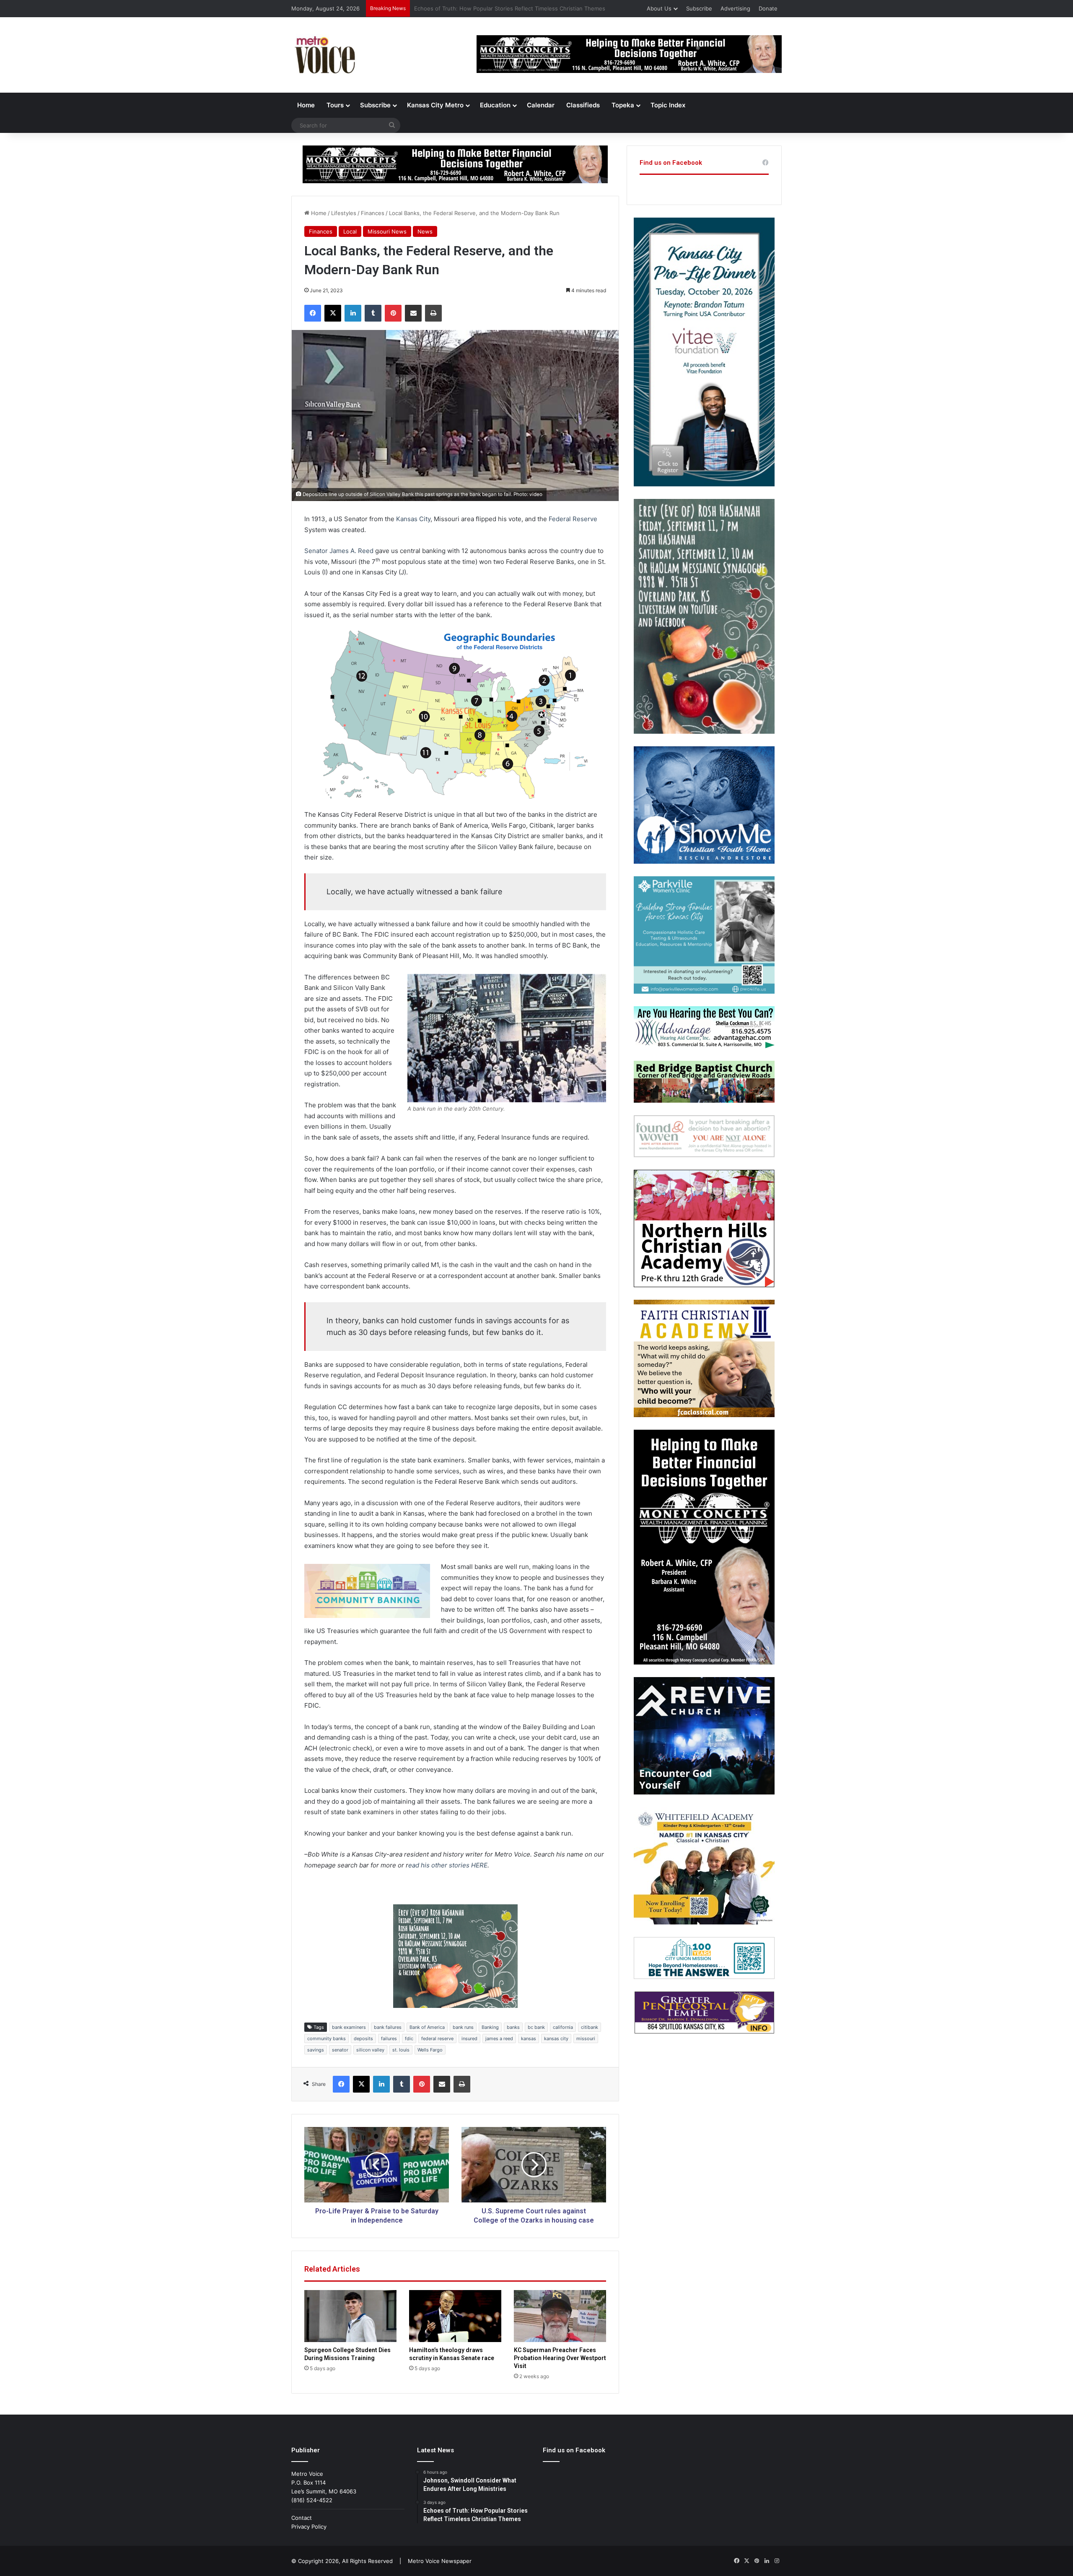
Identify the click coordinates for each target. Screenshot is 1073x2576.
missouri (586, 2038)
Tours (335, 105)
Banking (490, 2027)
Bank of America (427, 2027)
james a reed (499, 2038)
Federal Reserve (573, 519)
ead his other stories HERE (448, 1865)
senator (340, 2050)
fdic (409, 2038)
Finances (373, 213)
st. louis (401, 2050)
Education (495, 105)
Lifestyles (344, 213)
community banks (327, 2038)
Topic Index (668, 105)
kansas (529, 2038)
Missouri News (387, 231)
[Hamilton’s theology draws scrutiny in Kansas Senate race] (455, 2316)
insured (469, 2038)
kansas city (556, 2038)
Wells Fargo (430, 2050)
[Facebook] (313, 313)
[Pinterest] (393, 313)
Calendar (541, 105)
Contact (302, 2518)
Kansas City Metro (435, 105)
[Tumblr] (373, 313)
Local (350, 231)
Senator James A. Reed (339, 551)
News (425, 231)
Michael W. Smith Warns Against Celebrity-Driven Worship (489, 8)
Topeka (623, 105)
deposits (363, 2038)
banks (513, 2027)
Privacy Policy (309, 2527)
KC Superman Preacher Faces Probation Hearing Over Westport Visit (560, 2358)
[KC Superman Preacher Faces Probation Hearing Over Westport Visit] (560, 2316)
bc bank (536, 2027)
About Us (659, 8)
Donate (768, 8)
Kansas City (413, 519)
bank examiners (349, 2027)
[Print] (433, 313)
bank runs (463, 2027)
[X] (333, 313)
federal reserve (437, 2038)
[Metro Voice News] (324, 55)
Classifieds (583, 105)
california (563, 2027)
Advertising (735, 8)
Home (306, 105)
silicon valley (370, 2050)
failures (389, 2038)
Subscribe (699, 8)
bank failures (388, 2027)
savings (316, 2050)
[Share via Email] (413, 313)
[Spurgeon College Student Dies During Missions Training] (350, 2316)
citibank (590, 2027)
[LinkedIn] (353, 313)
